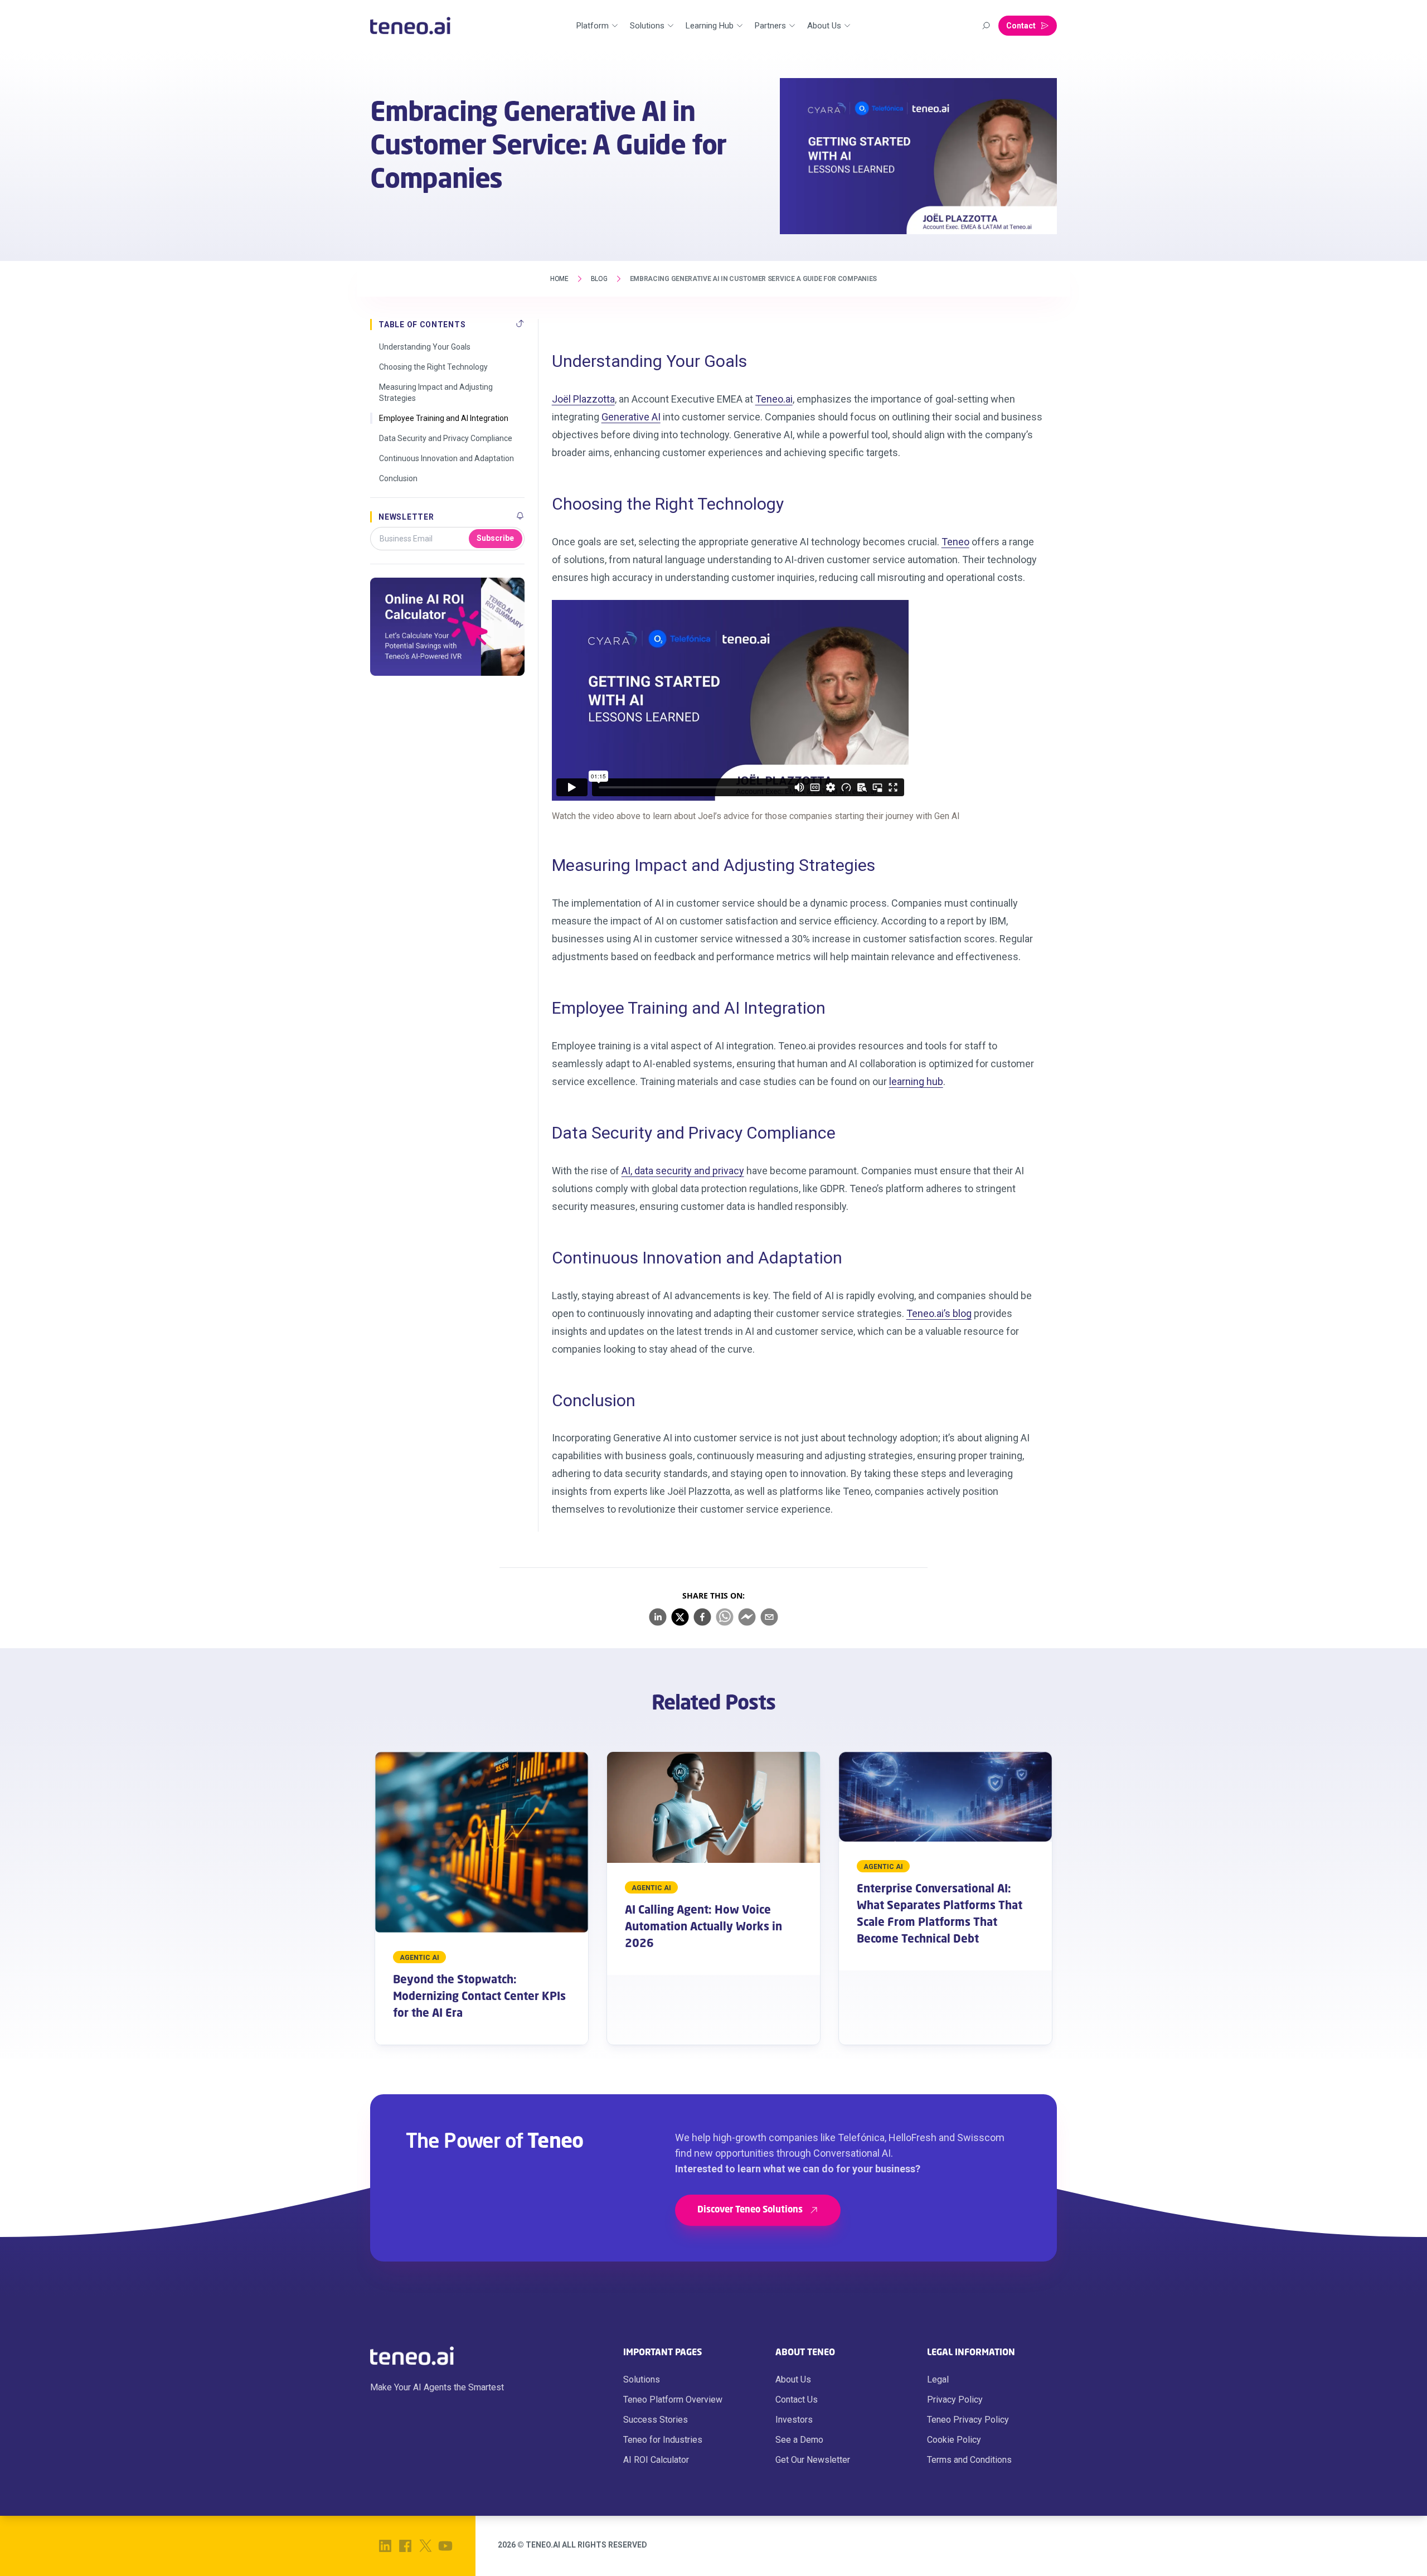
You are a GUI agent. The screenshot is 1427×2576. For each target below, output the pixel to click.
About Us (793, 2379)
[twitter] (680, 1617)
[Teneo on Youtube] (445, 2546)
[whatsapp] (725, 1617)
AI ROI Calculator (656, 2460)
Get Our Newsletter (813, 2460)
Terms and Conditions (969, 2460)
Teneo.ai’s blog (939, 1313)
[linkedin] (658, 1617)
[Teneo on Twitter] (425, 2546)
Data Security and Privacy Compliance (446, 438)
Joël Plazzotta (583, 399)
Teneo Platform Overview (673, 2400)
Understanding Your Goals (425, 347)
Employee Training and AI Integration (444, 418)
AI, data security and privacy (683, 1171)
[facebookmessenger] (747, 1617)
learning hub (916, 1081)
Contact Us (797, 2400)
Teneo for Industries (663, 2440)
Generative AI (631, 417)
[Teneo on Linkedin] (385, 2546)
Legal (938, 2379)
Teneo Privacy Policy (968, 2420)
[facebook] (702, 1617)
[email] (769, 1617)
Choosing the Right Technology (433, 367)
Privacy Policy (955, 2400)
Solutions (642, 2379)
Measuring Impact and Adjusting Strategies (436, 393)
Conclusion (398, 478)
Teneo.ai (774, 399)
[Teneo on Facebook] (405, 2546)
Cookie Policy (954, 2440)
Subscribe (495, 538)
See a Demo (799, 2440)
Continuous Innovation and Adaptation (446, 458)
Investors (794, 2420)
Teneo (955, 542)
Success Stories (656, 2420)
